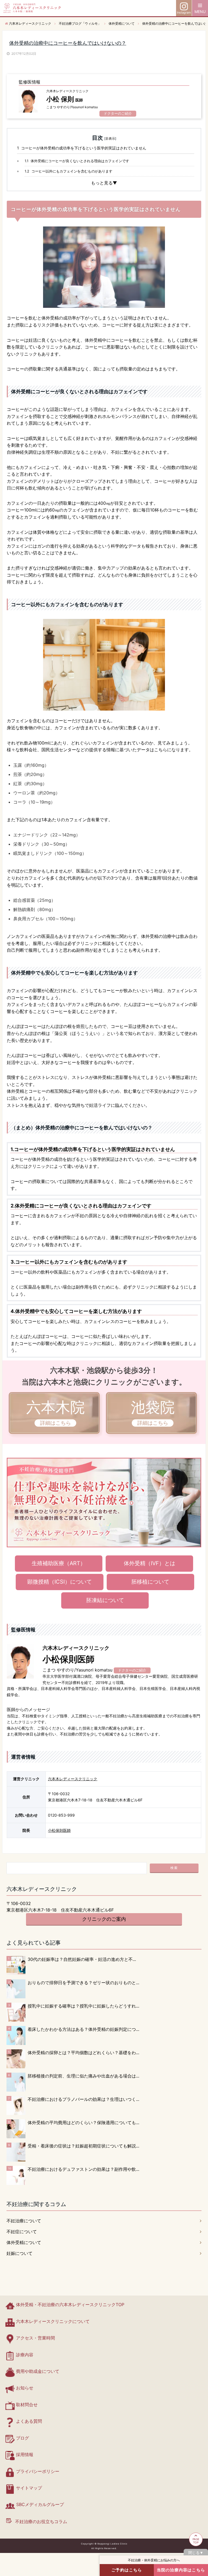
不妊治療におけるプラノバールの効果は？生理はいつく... (83, 2099)
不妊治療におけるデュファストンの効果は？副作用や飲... (83, 2169)
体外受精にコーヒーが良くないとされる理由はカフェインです (77, 161)
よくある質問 (29, 2421)
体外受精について (24, 2242)
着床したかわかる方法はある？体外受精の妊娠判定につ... (83, 2029)
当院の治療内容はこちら (181, 2570)
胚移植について (150, 1582)
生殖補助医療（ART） (59, 1563)
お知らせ (25, 2388)
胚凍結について (105, 1600)
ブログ (22, 2438)
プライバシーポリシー (38, 2471)
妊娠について (19, 2253)
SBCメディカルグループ (40, 2504)
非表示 (110, 138)
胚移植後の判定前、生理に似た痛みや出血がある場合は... (83, 2076)
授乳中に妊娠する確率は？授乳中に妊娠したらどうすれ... (83, 2006)
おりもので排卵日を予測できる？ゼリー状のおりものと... (83, 1983)
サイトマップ (29, 2488)
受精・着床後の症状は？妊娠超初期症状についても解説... (83, 2146)
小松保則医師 (59, 1830)
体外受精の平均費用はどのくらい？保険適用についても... (83, 2123)
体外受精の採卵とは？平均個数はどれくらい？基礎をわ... (83, 2053)
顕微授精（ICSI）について (60, 1582)
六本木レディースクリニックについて (53, 2321)
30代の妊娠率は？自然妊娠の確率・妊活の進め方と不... (82, 1959)
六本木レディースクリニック (73, 1779)
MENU (200, 12)
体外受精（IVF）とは (149, 1563)
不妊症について (22, 2232)
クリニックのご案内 (104, 1919)
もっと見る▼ (104, 183)
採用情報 (25, 2454)
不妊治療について (24, 2221)
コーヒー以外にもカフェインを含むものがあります (69, 171)
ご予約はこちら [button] (127, 2570)
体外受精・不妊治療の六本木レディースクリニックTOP (70, 2305)
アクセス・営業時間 (35, 2338)
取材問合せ (27, 2405)
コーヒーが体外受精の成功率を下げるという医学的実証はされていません (82, 148)
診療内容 (25, 2355)
